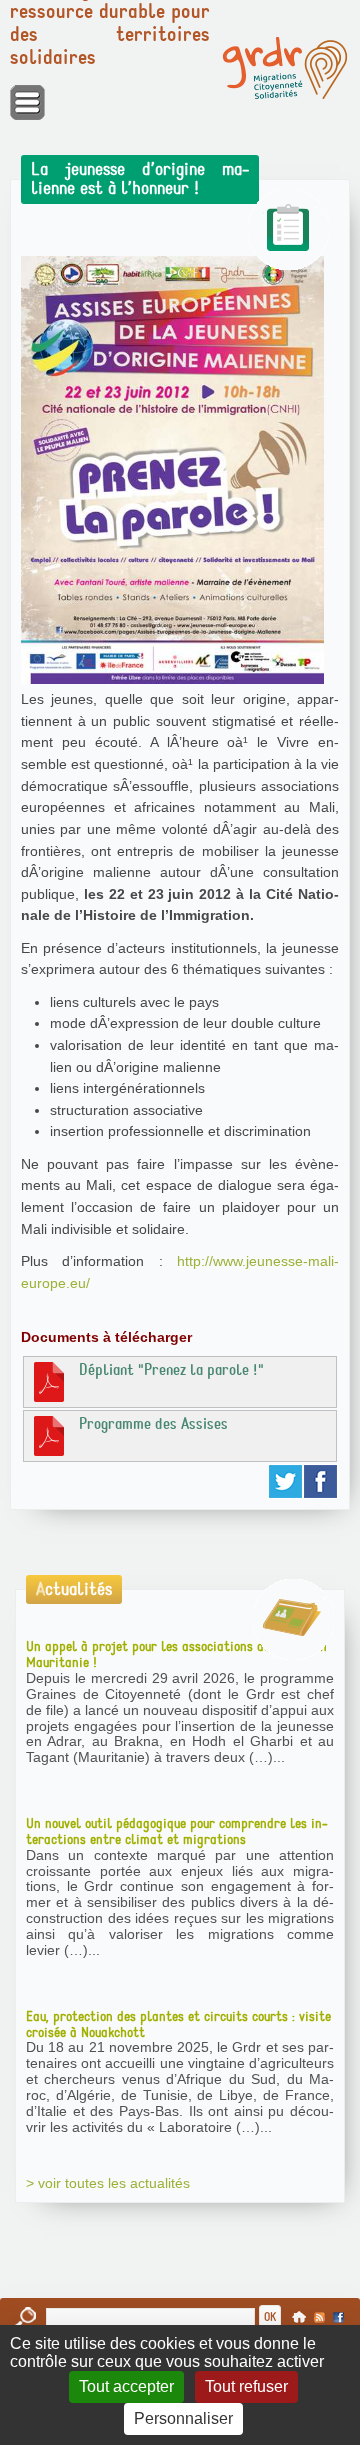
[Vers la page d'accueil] (285, 68)
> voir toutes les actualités (108, 2183)
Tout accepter (126, 2386)
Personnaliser (183, 2418)
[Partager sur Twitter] (286, 1481)
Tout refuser (246, 2386)
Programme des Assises (153, 1424)
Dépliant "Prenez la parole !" (171, 1370)
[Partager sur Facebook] (321, 1481)
